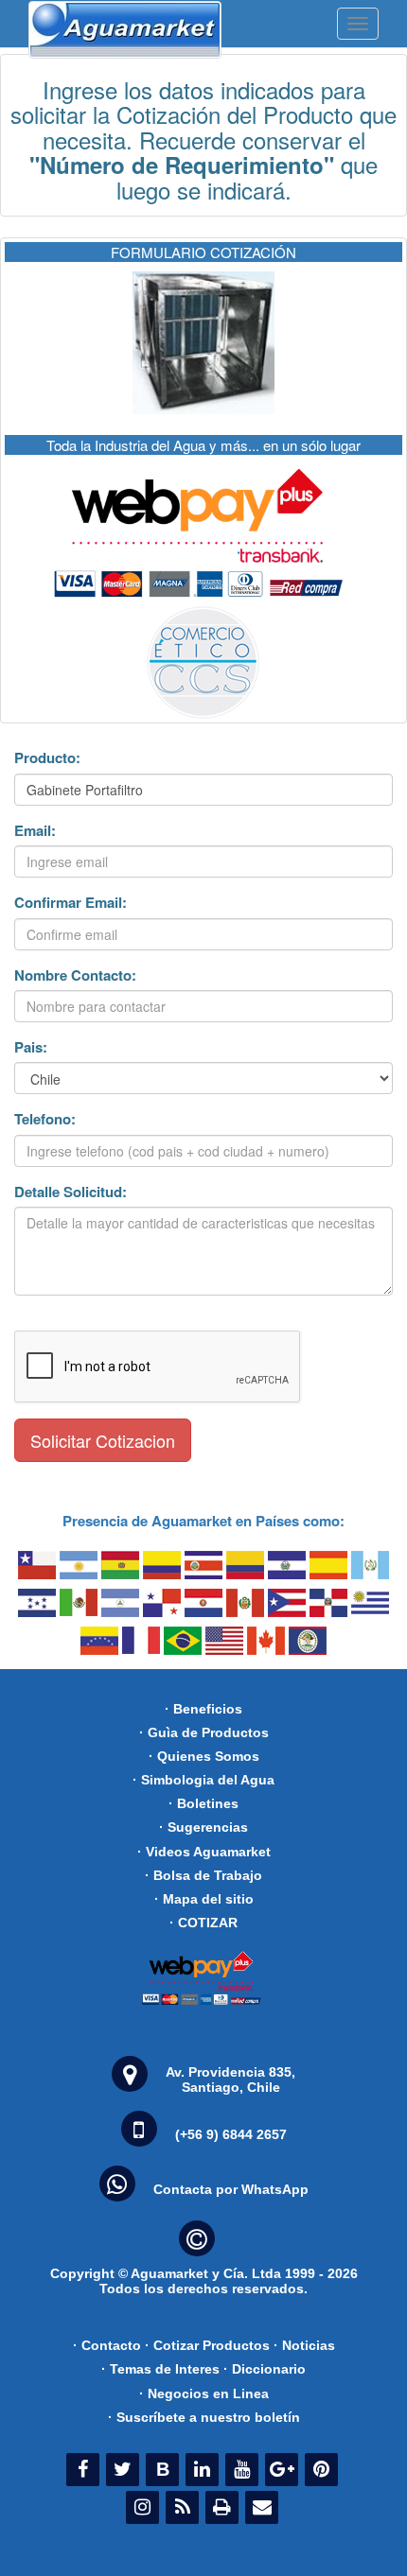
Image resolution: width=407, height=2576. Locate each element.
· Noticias (304, 2345)
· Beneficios (203, 1709)
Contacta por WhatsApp (231, 2189)
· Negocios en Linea (204, 2393)
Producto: (47, 758)
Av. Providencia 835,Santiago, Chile (230, 2080)
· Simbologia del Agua (203, 1780)
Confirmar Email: (71, 903)
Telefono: (45, 1119)
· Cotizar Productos (207, 2345)
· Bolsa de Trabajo (203, 1875)
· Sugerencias (203, 1827)
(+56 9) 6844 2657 (231, 2134)
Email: (35, 831)
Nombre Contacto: (75, 975)
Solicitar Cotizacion (103, 1440)
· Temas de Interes (160, 2369)
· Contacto (107, 2345)
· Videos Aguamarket (204, 1852)
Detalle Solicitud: (71, 1192)
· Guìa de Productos (204, 1732)
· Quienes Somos (204, 1756)
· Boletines (203, 1803)
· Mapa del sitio (204, 1899)
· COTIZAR (203, 1923)
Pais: (31, 1047)
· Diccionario (265, 2369)
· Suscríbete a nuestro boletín (204, 2417)
